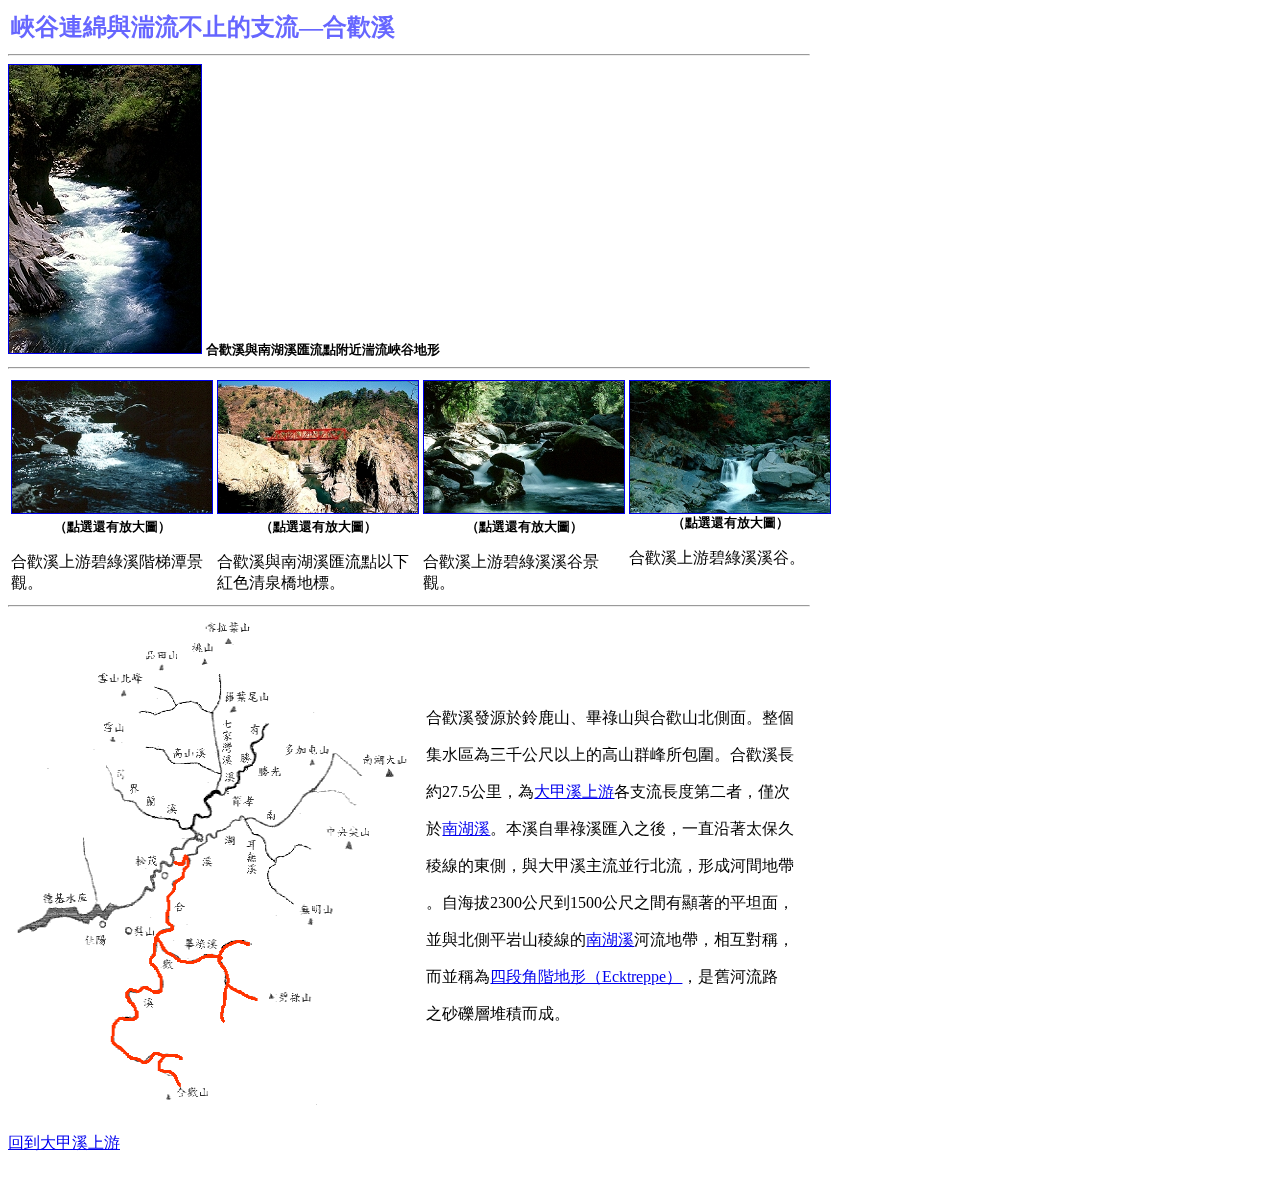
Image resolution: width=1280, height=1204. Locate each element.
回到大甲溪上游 (64, 1142)
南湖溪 (466, 828)
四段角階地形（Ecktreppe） (586, 976)
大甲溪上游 (574, 791)
